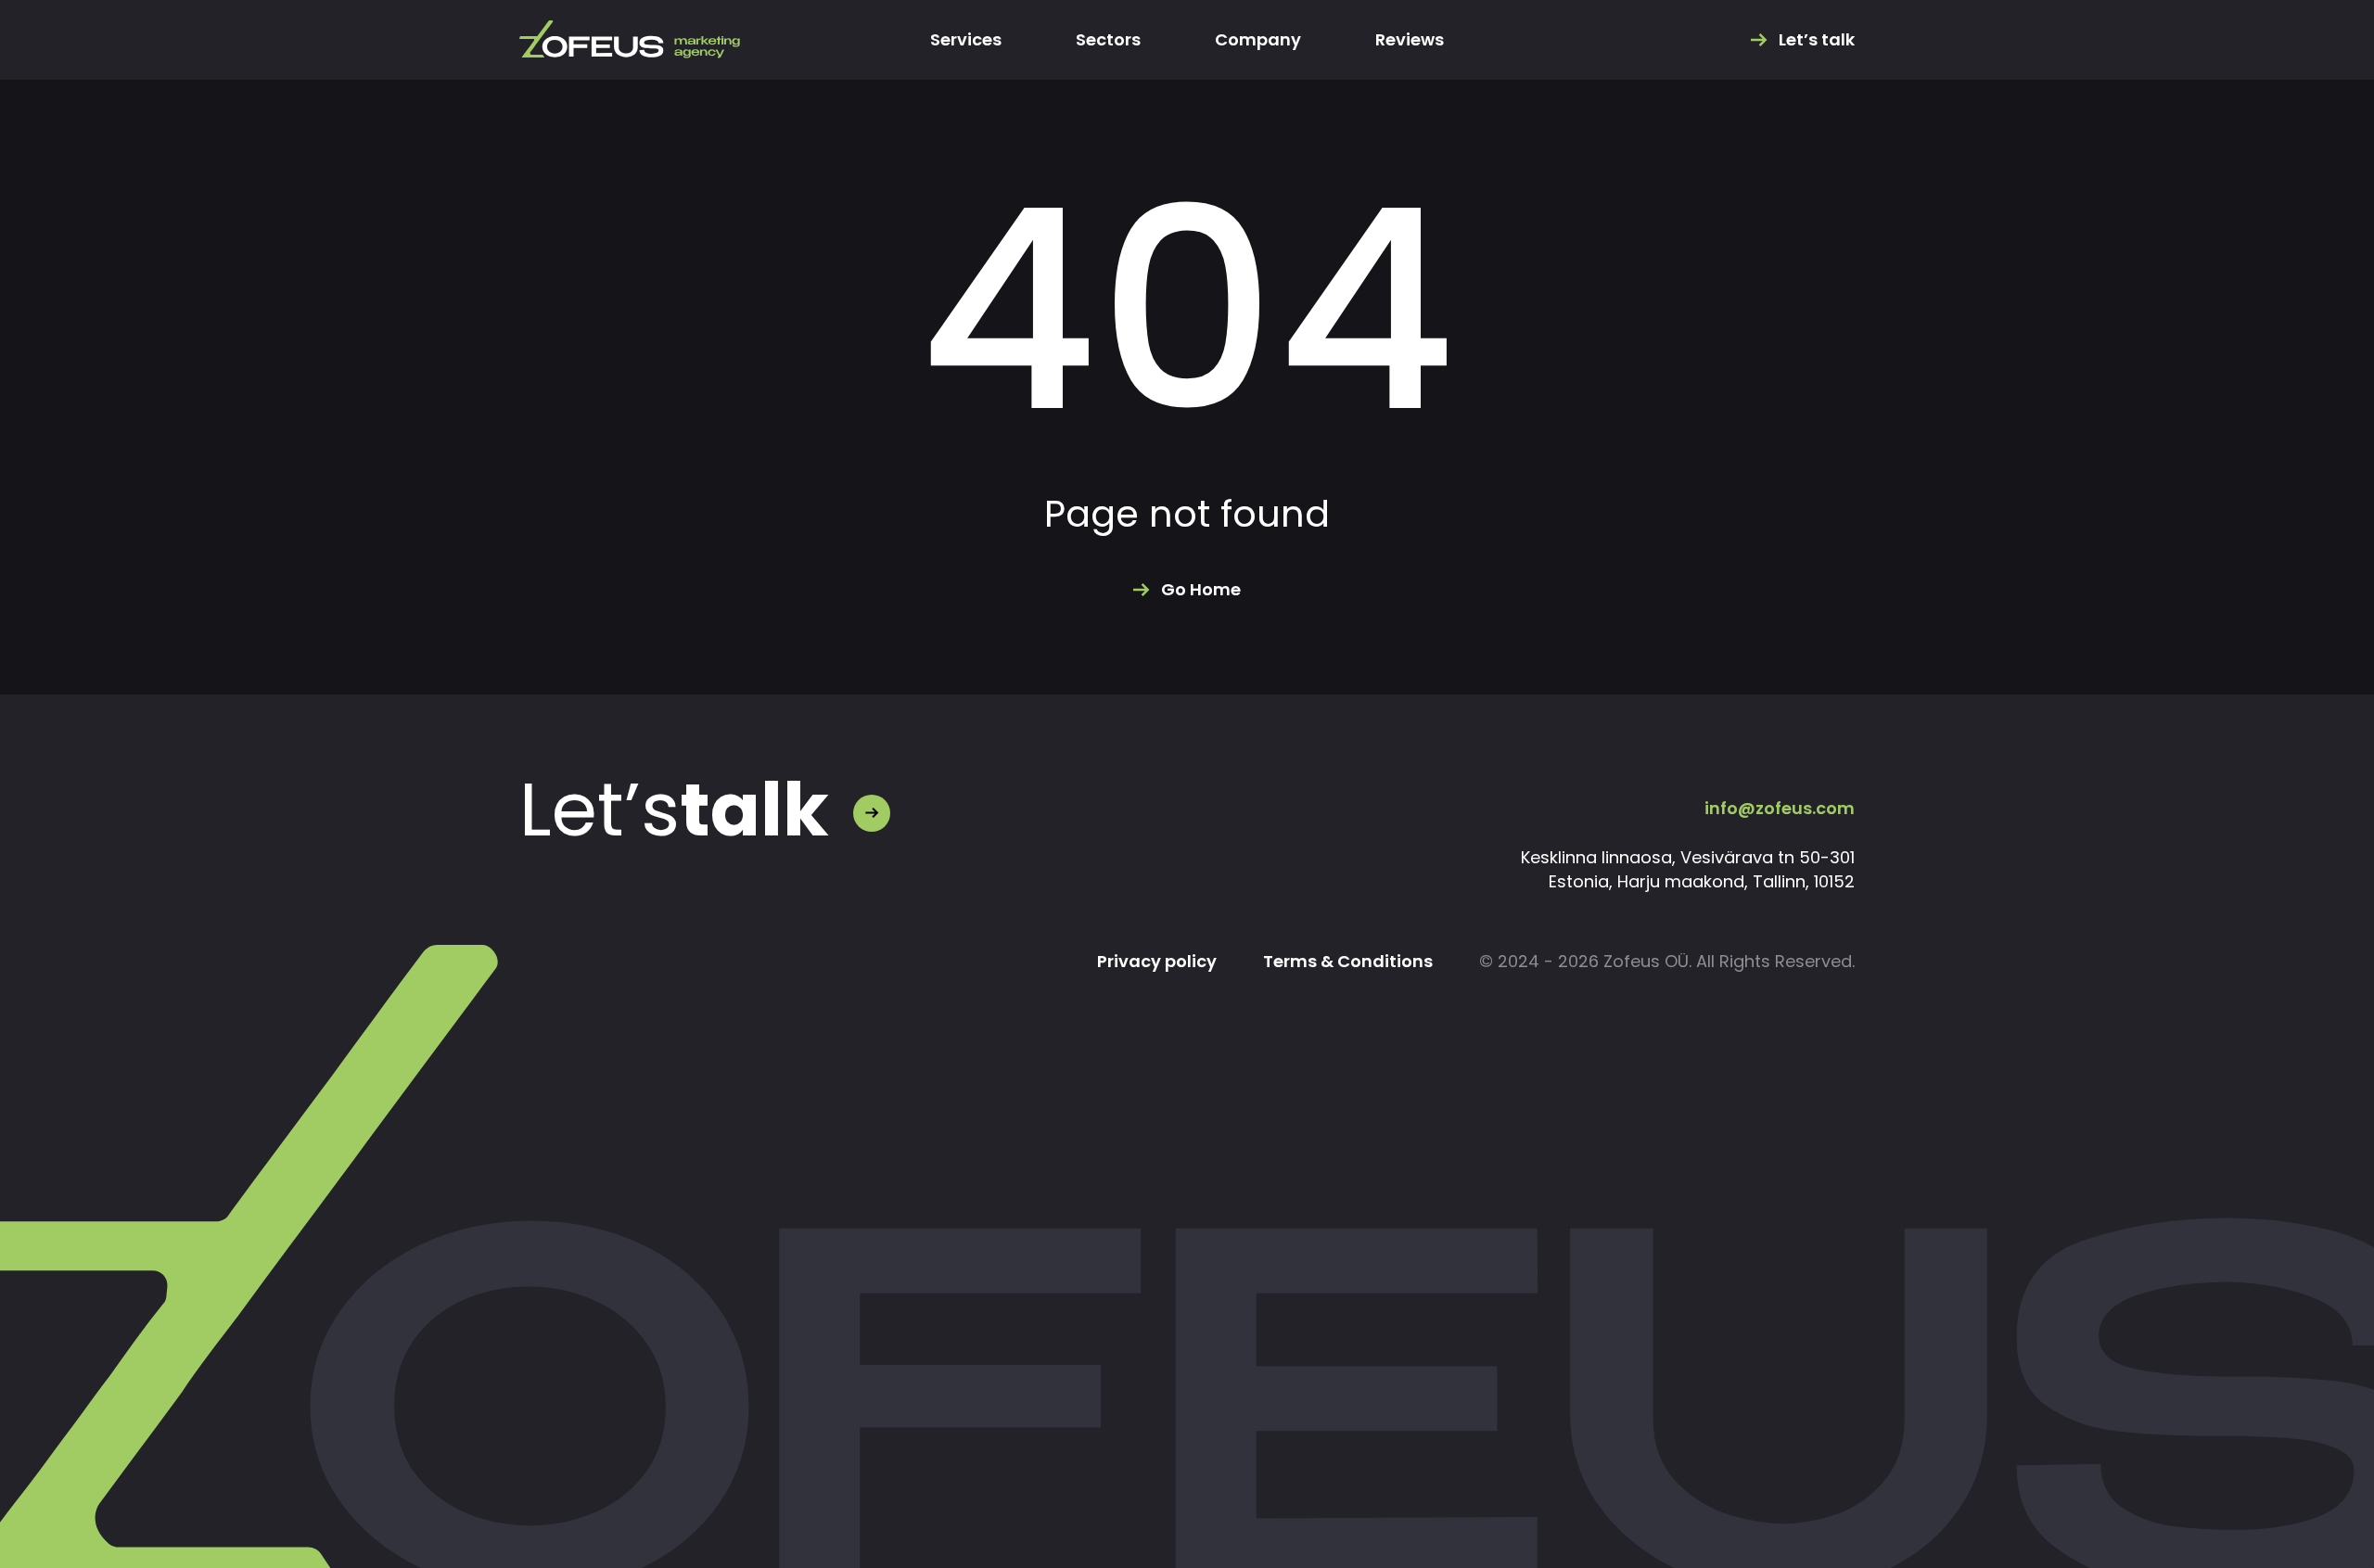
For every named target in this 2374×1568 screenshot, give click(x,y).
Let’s (674, 810)
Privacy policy (1157, 962)
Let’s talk (1817, 40)
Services (966, 40)
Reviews (1410, 40)
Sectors (1108, 40)
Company (1258, 40)
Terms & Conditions (1348, 962)
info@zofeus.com (1780, 808)
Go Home (1201, 590)
